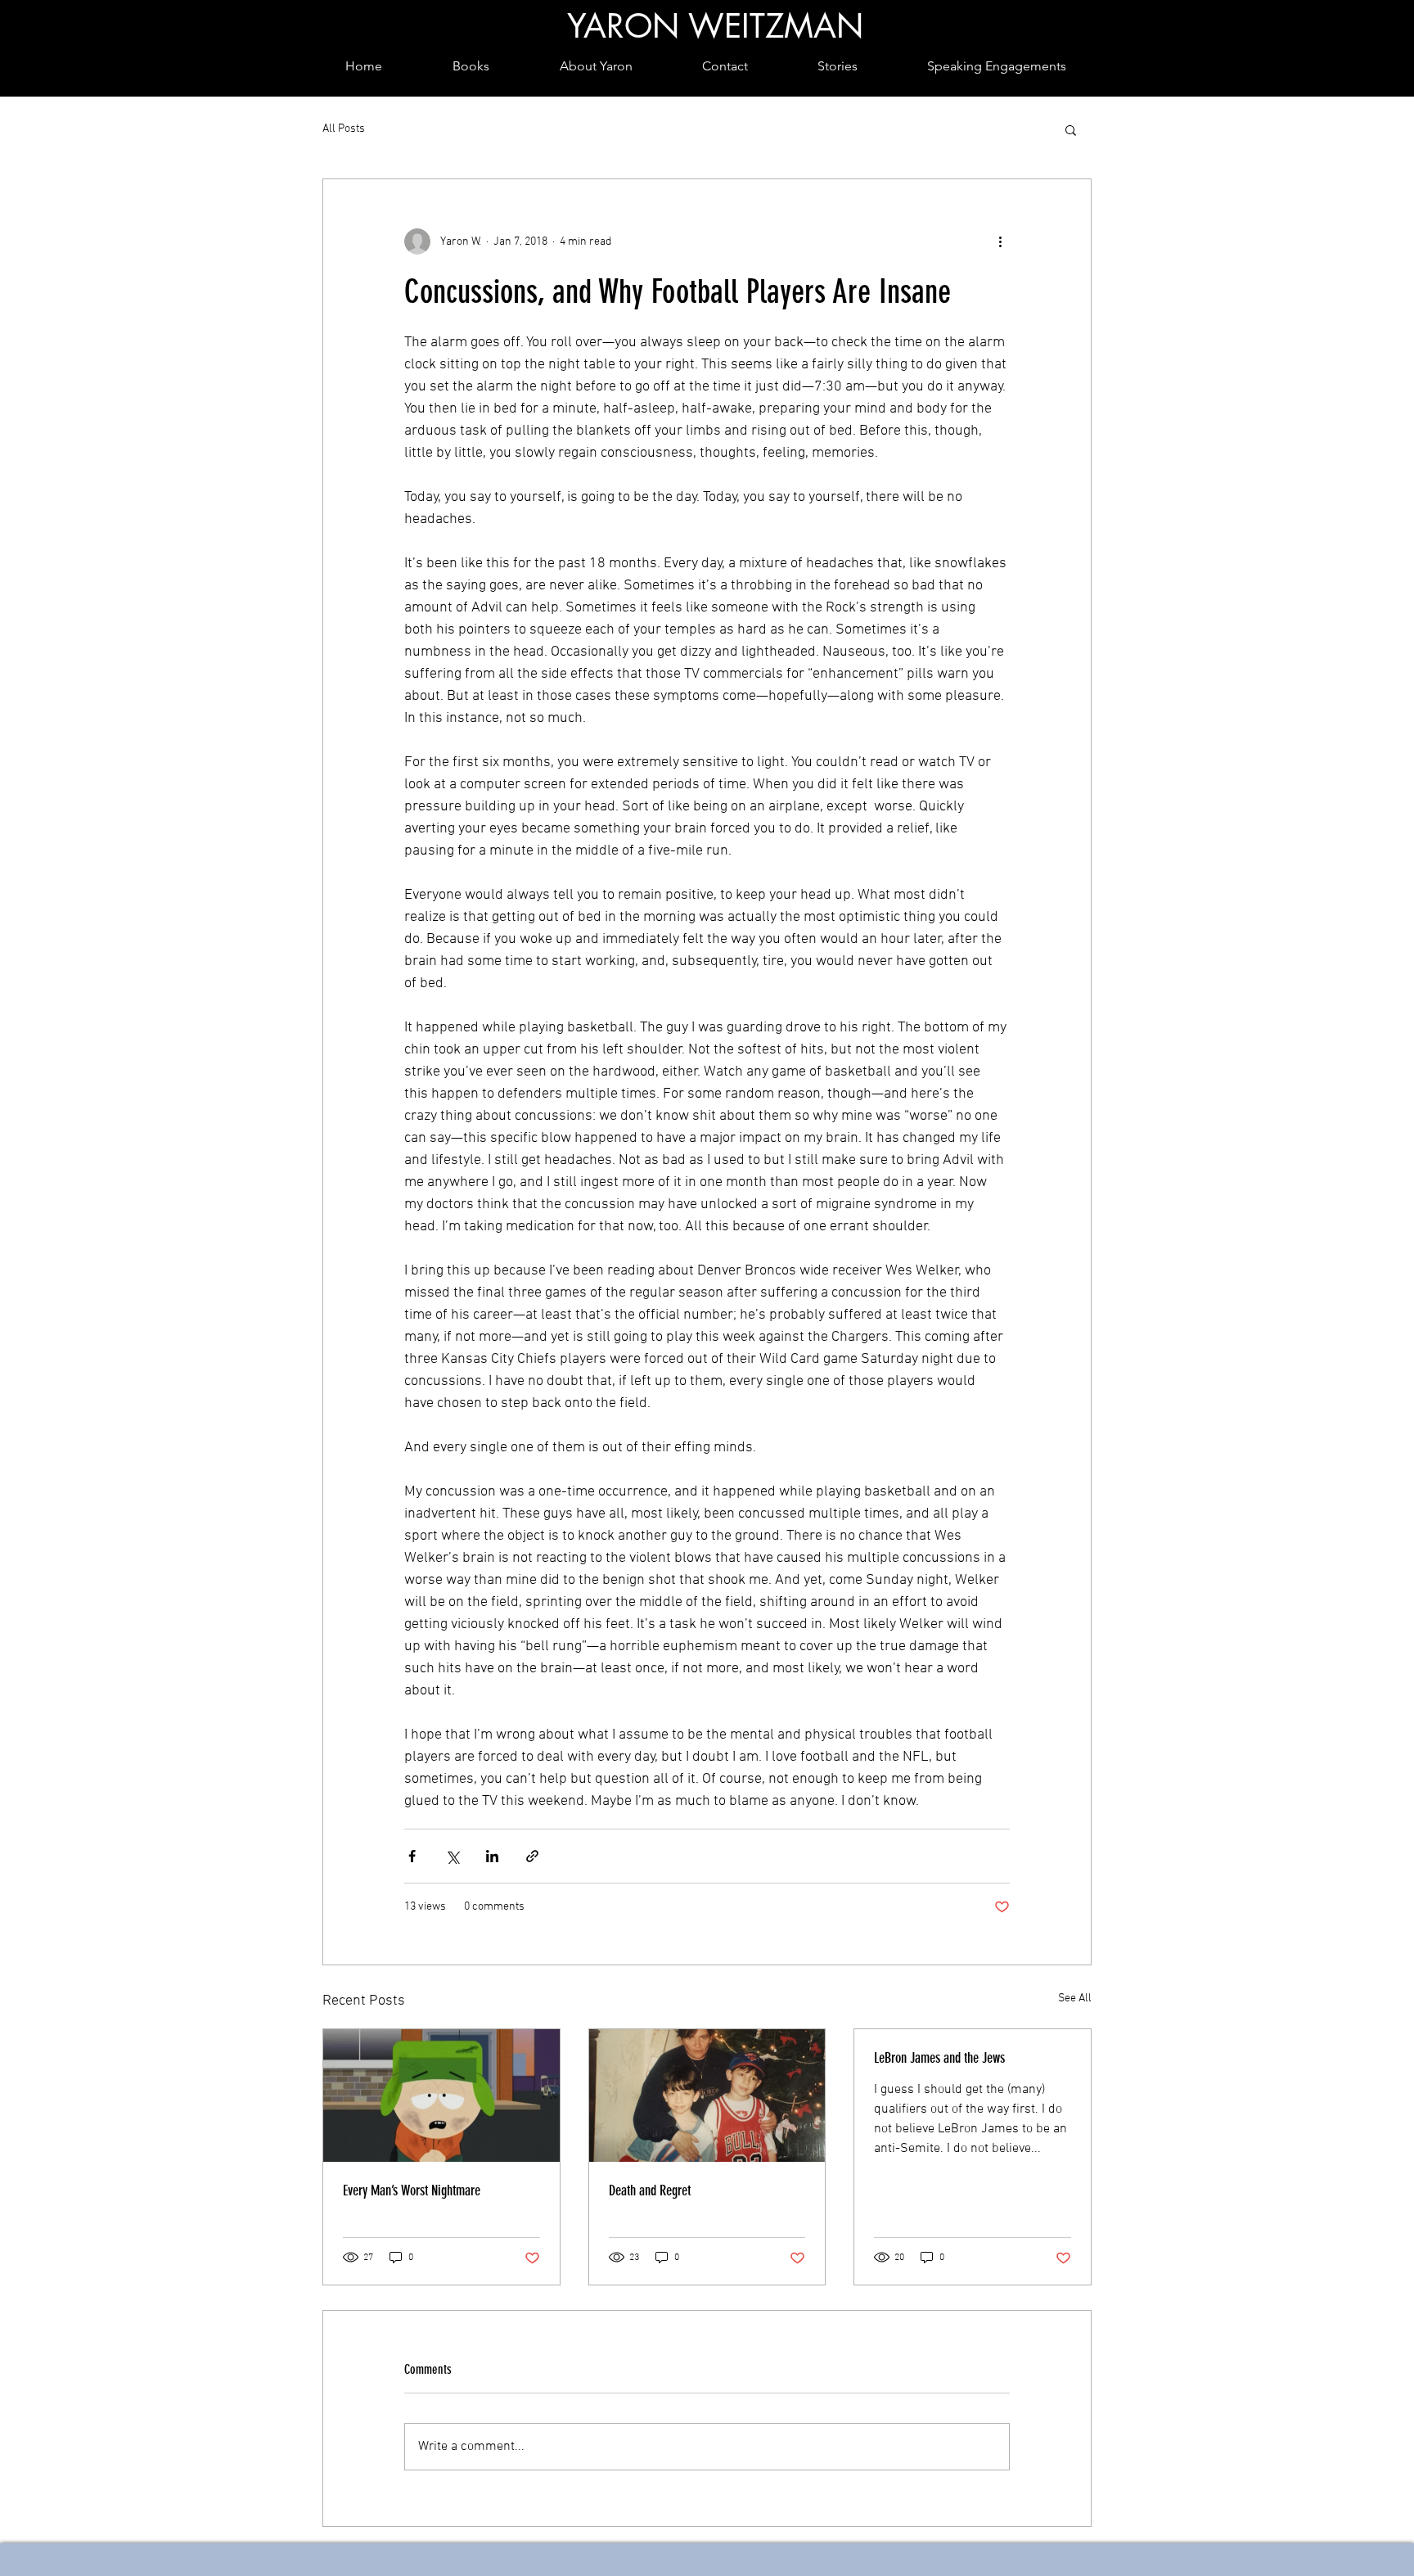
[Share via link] (532, 1856)
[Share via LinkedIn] (492, 1856)
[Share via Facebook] (412, 1856)
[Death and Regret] (707, 2096)
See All (1075, 1999)
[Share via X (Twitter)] (452, 1856)
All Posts (344, 129)
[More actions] (1000, 241)
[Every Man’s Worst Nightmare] (441, 2096)
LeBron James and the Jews (939, 2058)
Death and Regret (650, 2190)
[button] (1071, 129)
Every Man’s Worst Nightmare (412, 2190)
